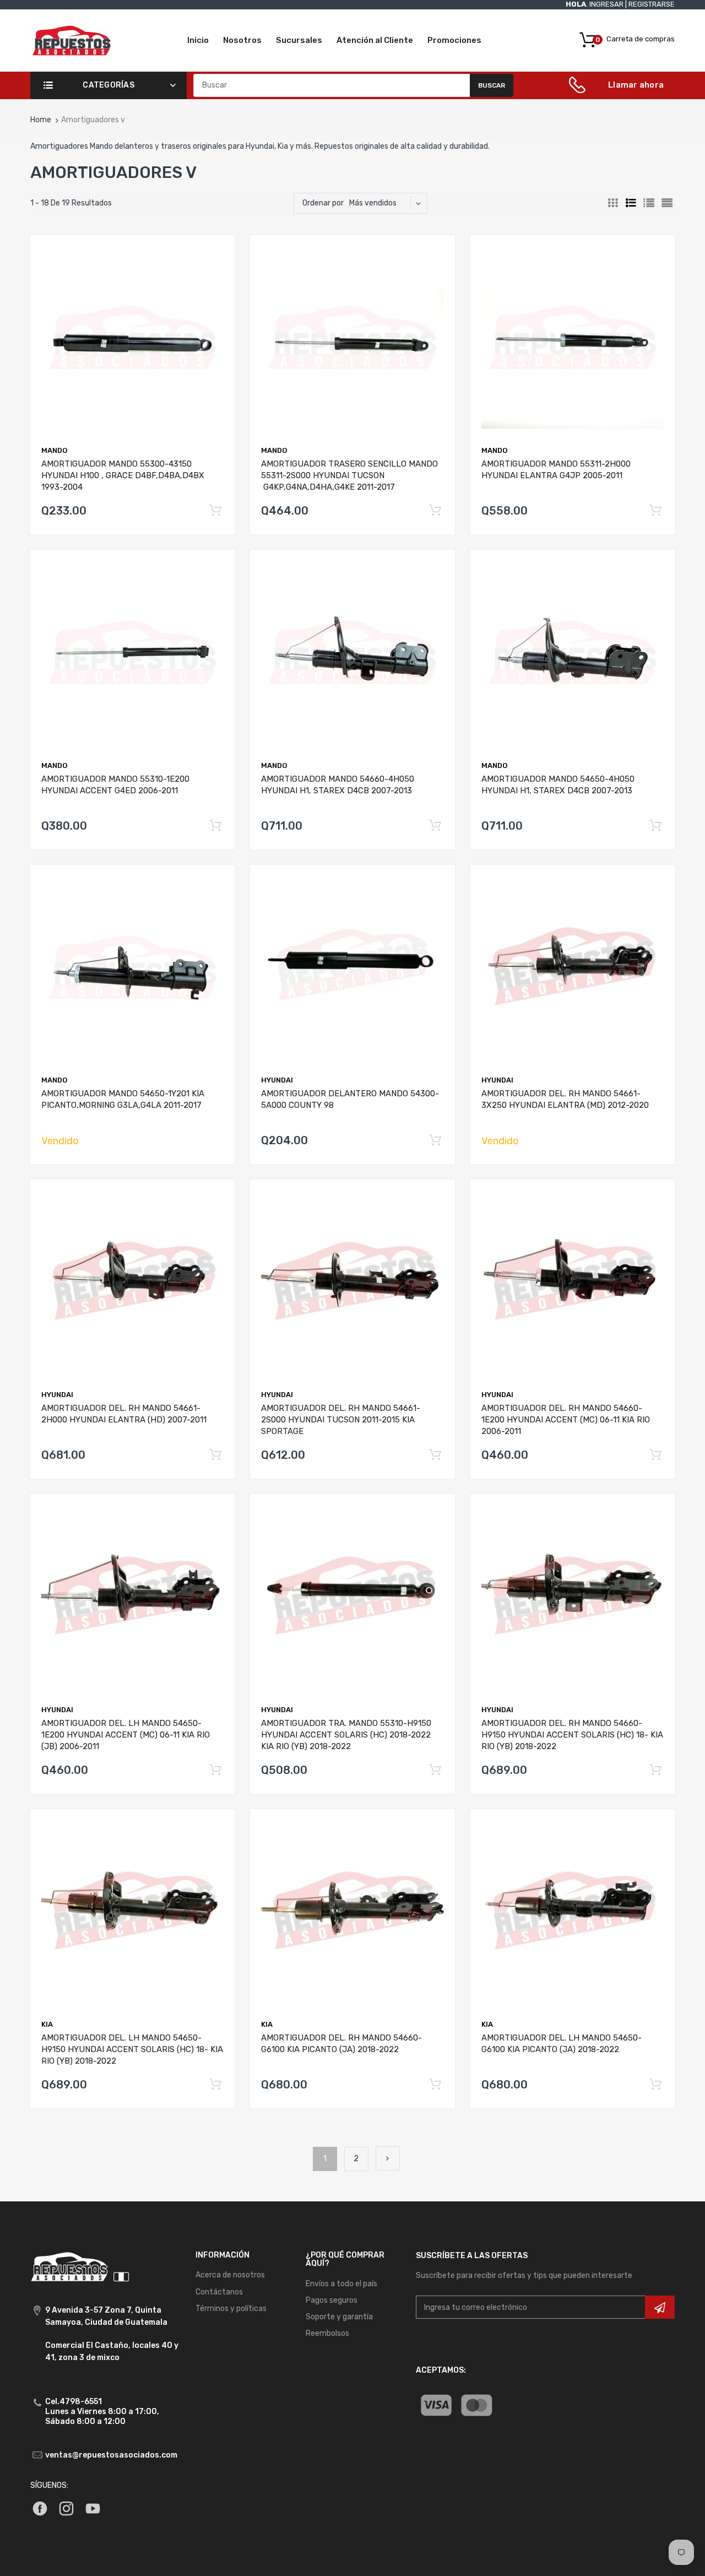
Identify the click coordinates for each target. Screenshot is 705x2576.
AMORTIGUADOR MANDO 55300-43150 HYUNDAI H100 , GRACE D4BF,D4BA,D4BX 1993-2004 (123, 475)
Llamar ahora (636, 85)
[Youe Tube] (93, 2508)
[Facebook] (40, 2508)
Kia (47, 2024)
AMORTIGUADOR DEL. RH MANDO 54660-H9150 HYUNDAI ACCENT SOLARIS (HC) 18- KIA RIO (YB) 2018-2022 (572, 1735)
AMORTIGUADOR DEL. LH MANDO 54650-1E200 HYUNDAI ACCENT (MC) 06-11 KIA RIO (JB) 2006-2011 (126, 1735)
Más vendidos (373, 203)
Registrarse (652, 4)
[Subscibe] (660, 2307)
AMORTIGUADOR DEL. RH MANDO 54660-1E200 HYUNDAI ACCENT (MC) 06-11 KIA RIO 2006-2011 (566, 1420)
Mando (54, 450)
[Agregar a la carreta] (216, 511)
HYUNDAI (277, 1080)
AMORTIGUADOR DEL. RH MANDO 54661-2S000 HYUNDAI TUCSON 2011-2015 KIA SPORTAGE (341, 1420)
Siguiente (388, 2158)
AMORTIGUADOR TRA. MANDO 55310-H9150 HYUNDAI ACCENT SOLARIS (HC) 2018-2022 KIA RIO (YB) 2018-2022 (346, 1735)
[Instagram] (66, 2508)
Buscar (492, 85)
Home (41, 120)
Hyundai (497, 1080)
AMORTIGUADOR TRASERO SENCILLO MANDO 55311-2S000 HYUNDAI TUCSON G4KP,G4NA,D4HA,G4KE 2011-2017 (349, 475)
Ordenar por (323, 203)
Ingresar (606, 4)
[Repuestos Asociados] (72, 40)
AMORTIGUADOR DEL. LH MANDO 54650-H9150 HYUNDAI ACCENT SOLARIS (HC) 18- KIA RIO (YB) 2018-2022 (132, 2049)
